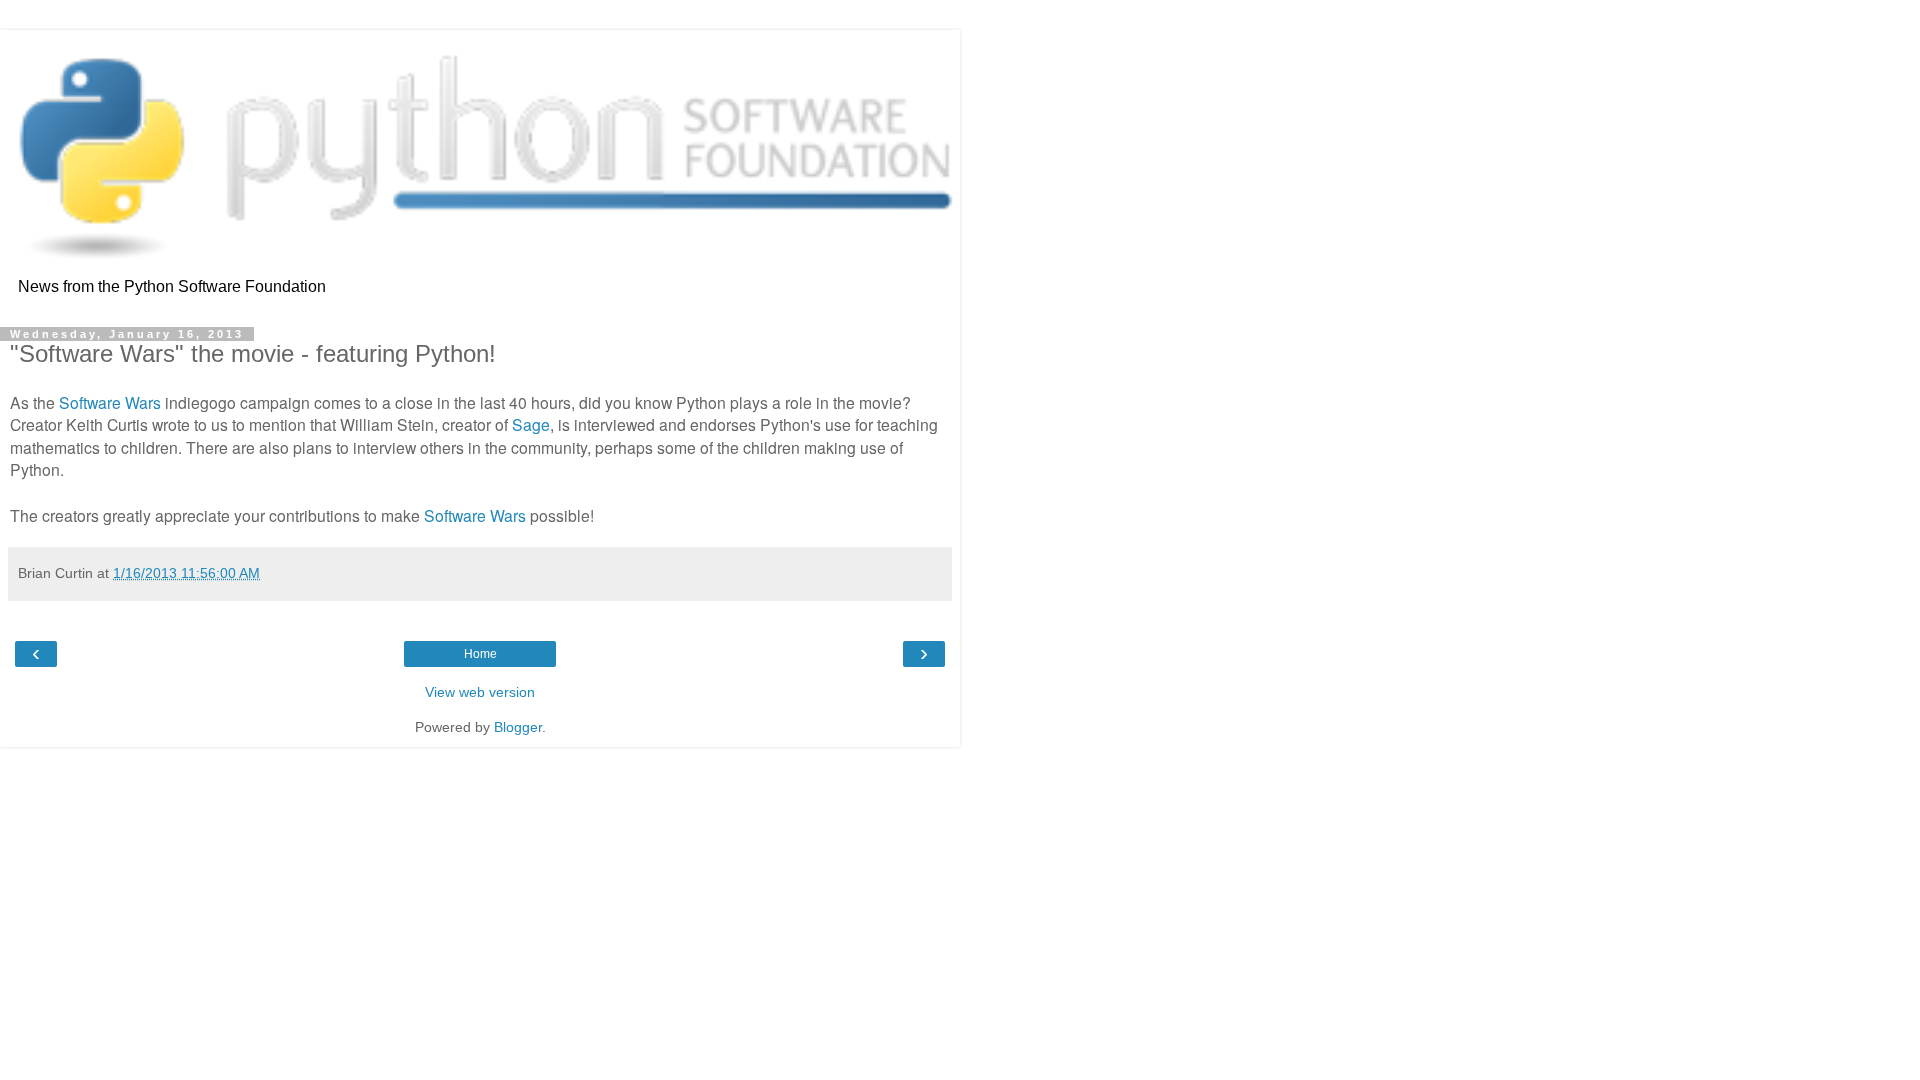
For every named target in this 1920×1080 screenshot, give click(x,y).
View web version (480, 692)
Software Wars (110, 402)
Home (480, 654)
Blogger (518, 727)
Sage (531, 424)
